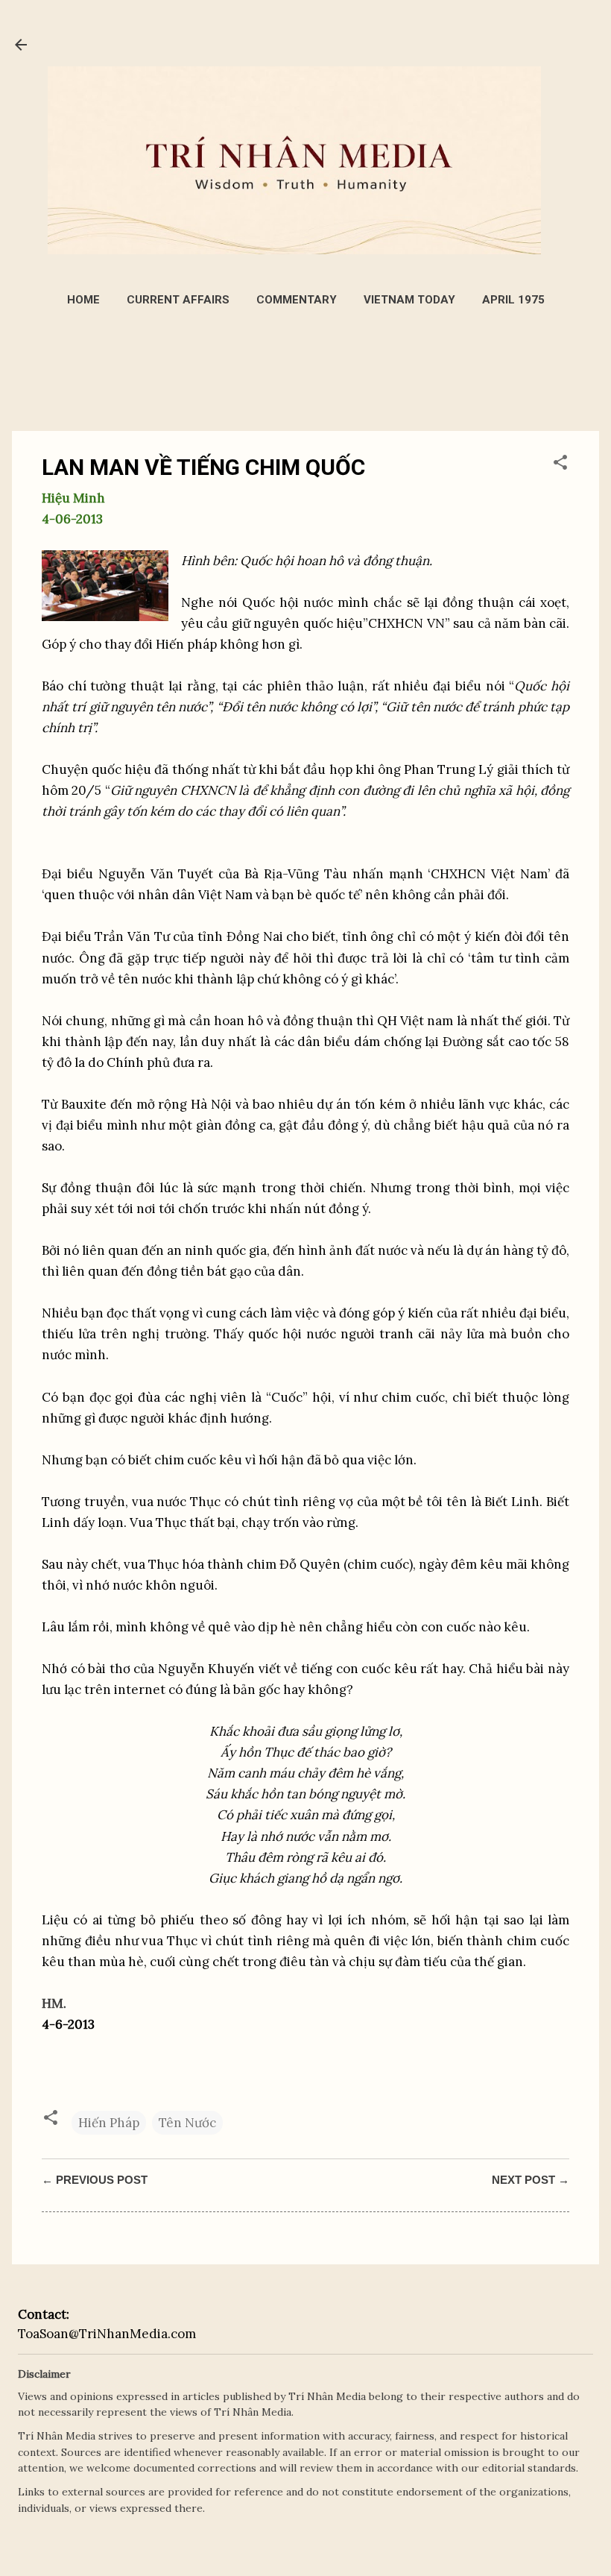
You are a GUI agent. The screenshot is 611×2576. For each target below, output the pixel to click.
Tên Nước (187, 2123)
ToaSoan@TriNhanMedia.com (107, 2334)
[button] (560, 465)
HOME (83, 300)
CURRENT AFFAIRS (178, 300)
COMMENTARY (297, 300)
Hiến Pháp (109, 2123)
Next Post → (531, 2180)
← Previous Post (95, 2180)
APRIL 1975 (513, 300)
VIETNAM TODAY (409, 300)
